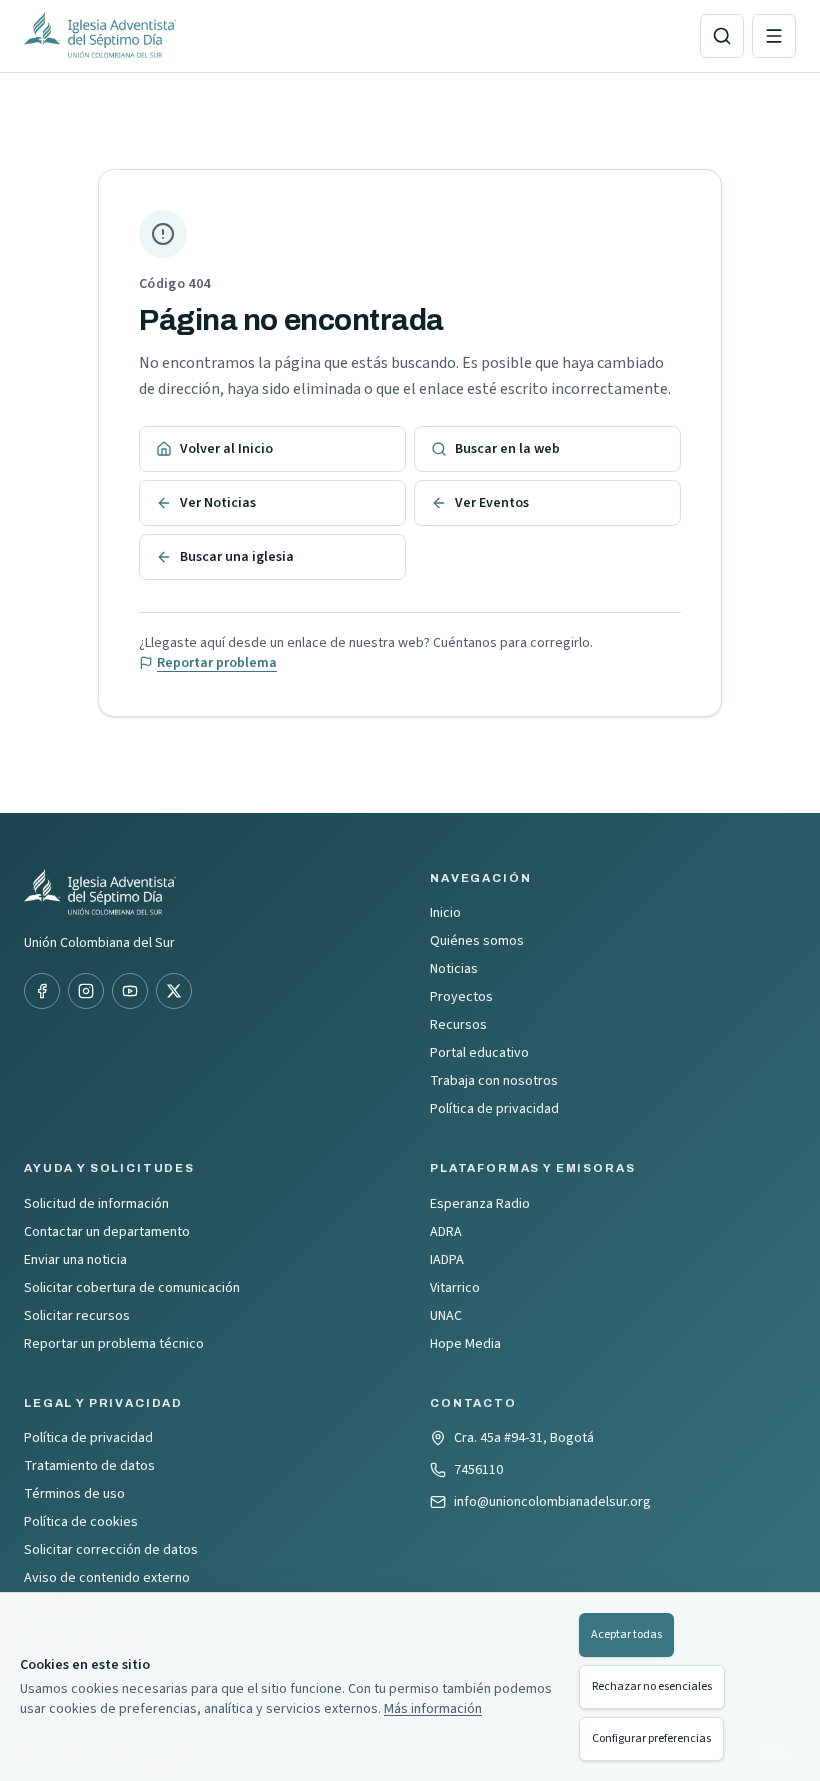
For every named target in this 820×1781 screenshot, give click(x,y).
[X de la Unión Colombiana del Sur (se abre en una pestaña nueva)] (174, 991)
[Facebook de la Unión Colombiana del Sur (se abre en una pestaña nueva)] (42, 991)
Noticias (454, 969)
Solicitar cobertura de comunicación (132, 1288)
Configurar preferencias (651, 1738)
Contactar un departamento (107, 1232)
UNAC (446, 1316)
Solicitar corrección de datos (111, 1550)
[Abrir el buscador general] (722, 36)
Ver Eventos (492, 503)
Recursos (458, 1025)
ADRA (446, 1232)
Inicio (445, 913)
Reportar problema (217, 663)
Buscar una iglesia (237, 557)
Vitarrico (455, 1288)
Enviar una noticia (75, 1260)
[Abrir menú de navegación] (774, 36)
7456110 (478, 1470)
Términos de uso (74, 1494)
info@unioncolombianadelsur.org (552, 1502)
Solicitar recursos (77, 1316)
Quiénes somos (477, 941)
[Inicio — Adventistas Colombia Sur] (354, 36)
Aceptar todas (626, 1634)
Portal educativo (479, 1053)
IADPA (447, 1260)
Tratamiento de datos (89, 1466)
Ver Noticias (218, 503)
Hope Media (465, 1344)
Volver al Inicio (226, 449)
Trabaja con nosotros (494, 1081)
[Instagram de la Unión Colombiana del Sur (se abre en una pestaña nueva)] (86, 991)
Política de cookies (81, 1522)
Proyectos (461, 997)
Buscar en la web (507, 449)
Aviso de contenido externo (107, 1578)
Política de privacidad (494, 1109)
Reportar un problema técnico (114, 1344)
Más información (433, 1709)
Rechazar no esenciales (652, 1686)
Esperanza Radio (480, 1204)
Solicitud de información (96, 1204)
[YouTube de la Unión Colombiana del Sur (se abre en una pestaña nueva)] (130, 991)
